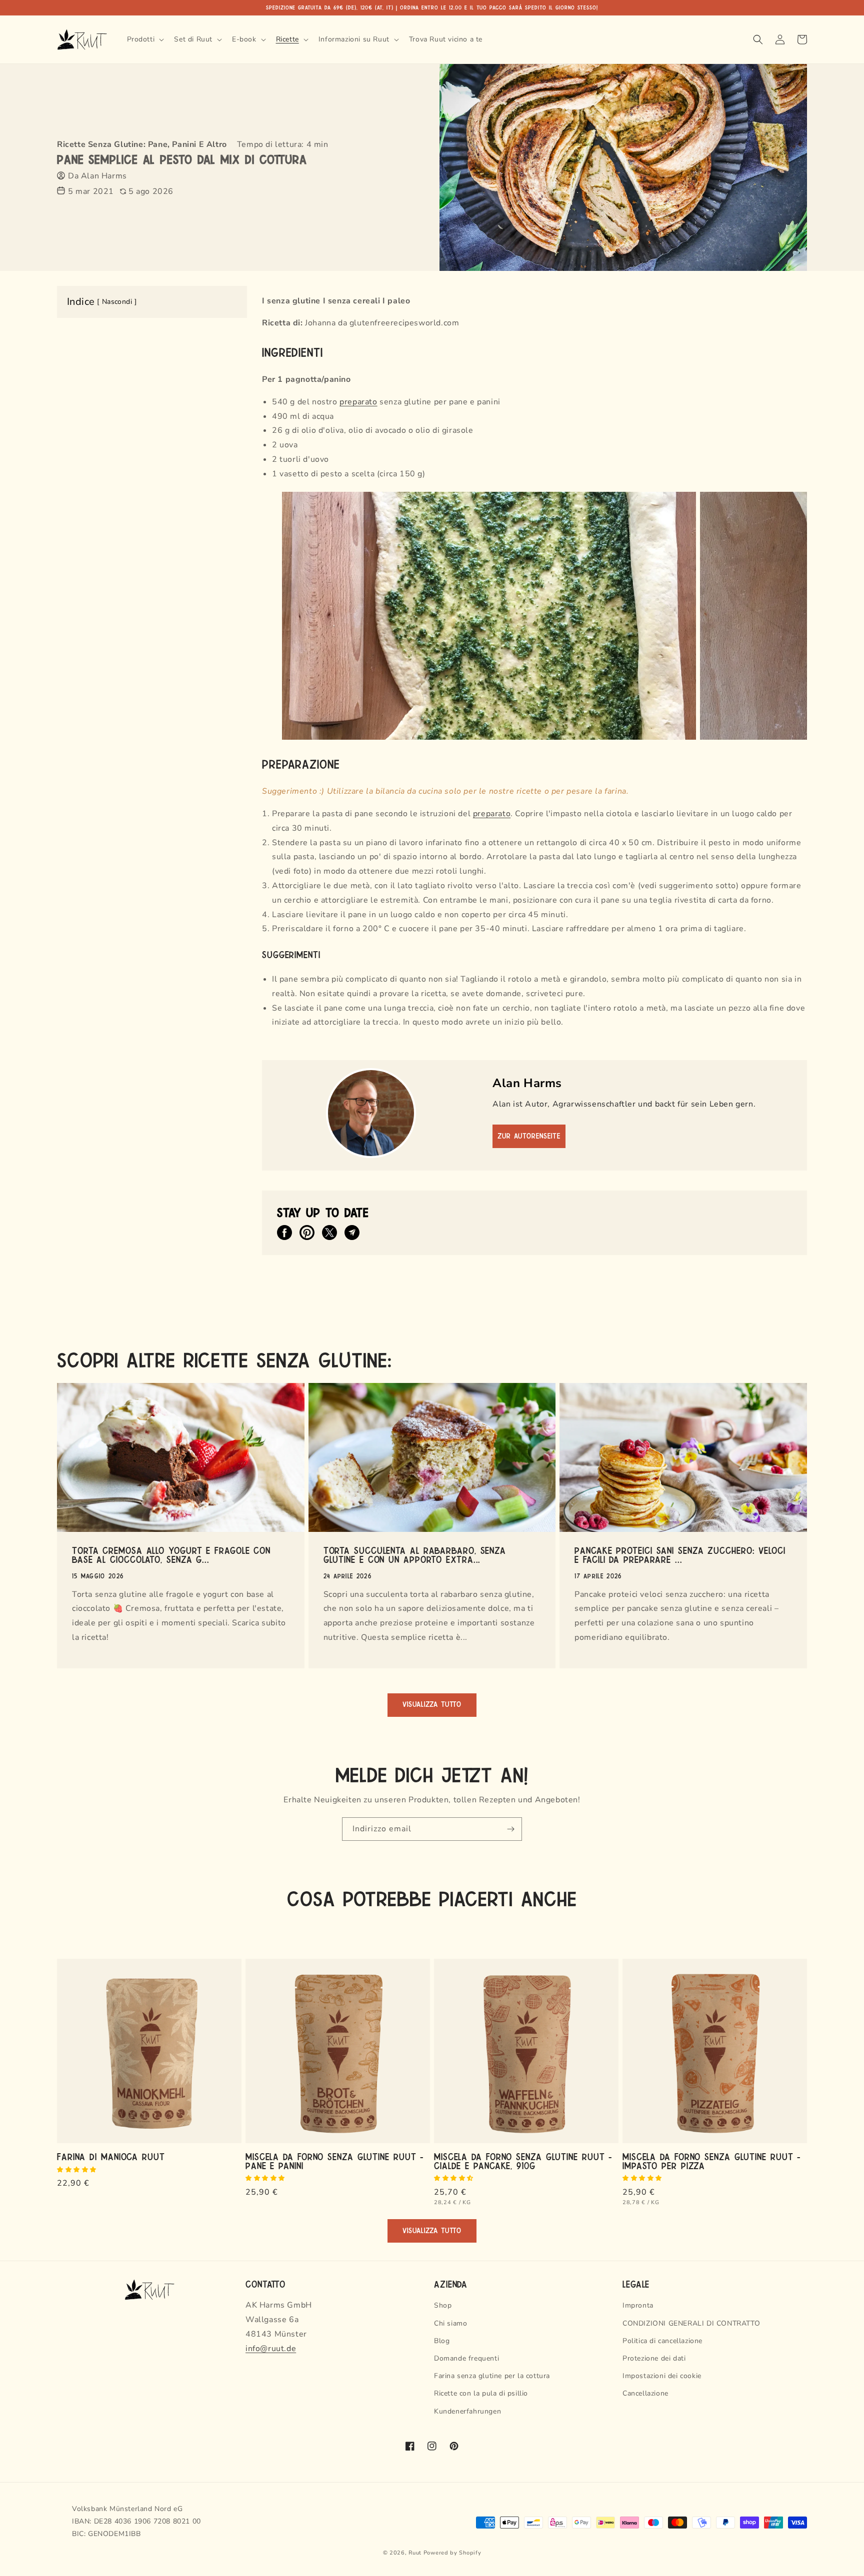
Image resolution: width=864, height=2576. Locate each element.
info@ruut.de (271, 2349)
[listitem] (284, 1233)
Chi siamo (450, 2323)
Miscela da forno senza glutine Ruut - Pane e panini (334, 2161)
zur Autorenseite (529, 1136)
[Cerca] (758, 39)
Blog (442, 2341)
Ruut (415, 2553)
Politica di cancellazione (662, 2341)
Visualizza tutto (432, 1705)
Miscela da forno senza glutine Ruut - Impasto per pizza (711, 2161)
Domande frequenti (466, 2358)
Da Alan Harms (97, 176)
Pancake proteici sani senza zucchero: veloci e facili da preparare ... (680, 1554)
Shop (443, 2305)
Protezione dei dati (654, 2358)
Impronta (638, 2305)
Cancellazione (645, 2393)
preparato (358, 402)
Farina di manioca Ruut (111, 2156)
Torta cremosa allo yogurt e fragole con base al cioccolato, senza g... (171, 1554)
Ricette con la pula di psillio (481, 2393)
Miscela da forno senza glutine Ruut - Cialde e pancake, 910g (523, 2161)
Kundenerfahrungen (467, 2411)
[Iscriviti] (510, 1829)
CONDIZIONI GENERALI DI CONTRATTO (691, 2323)
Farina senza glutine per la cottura (492, 2376)
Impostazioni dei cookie (662, 2376)
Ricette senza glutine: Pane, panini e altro (142, 144)
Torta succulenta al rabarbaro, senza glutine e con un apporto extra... (415, 1554)
